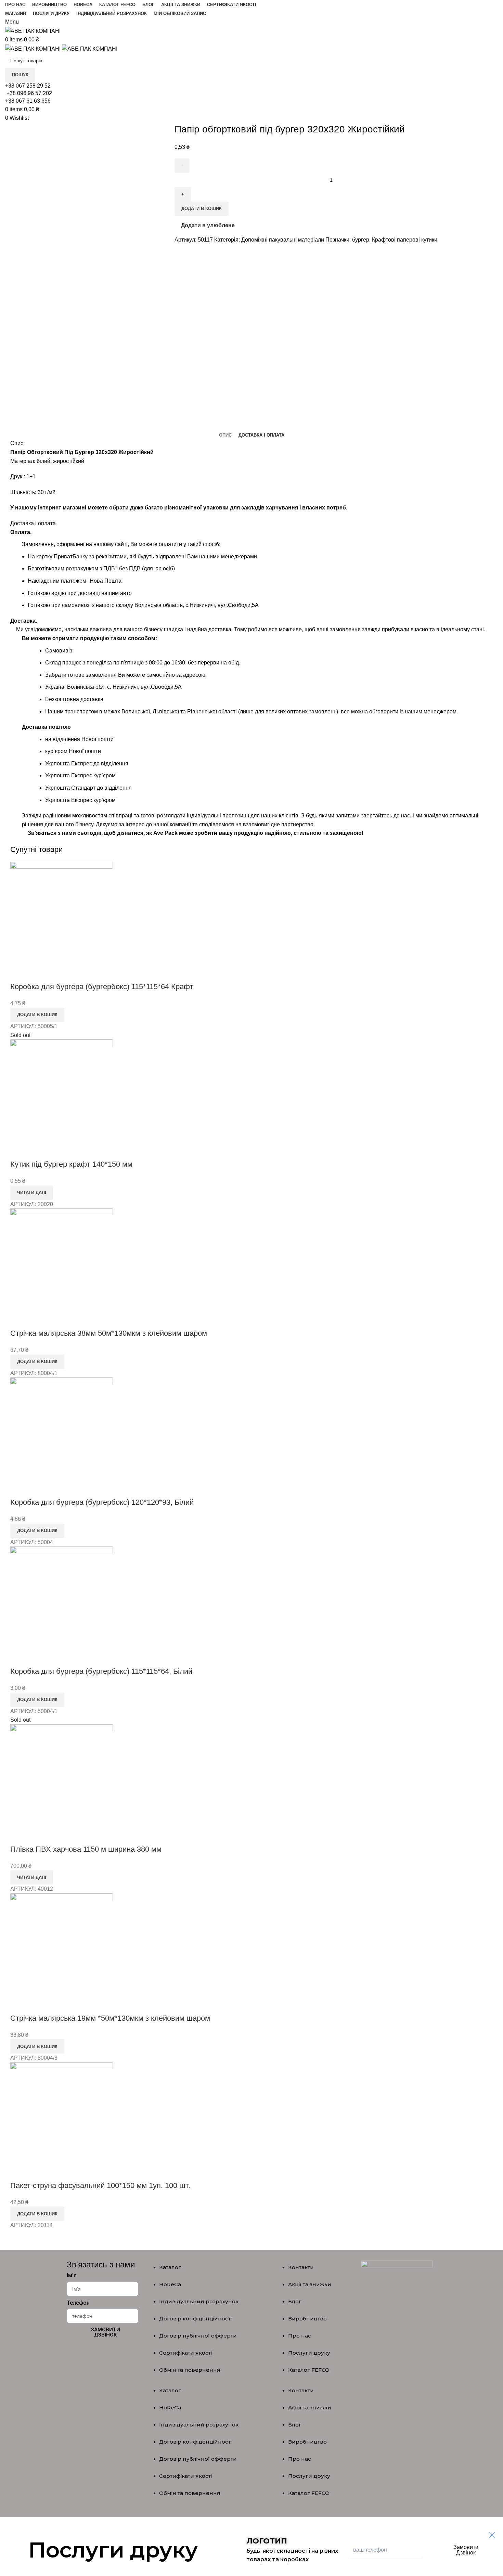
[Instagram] (123, 2356)
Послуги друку (309, 2353)
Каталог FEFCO (309, 2370)
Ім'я (72, 2275)
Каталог (170, 2267)
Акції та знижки (310, 2284)
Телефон (78, 2303)
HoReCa (170, 2284)
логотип (267, 2541)
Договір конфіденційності (195, 2319)
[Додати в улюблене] (37, 973)
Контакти (301, 2267)
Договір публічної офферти (198, 2336)
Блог (295, 2301)
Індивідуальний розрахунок (199, 2301)
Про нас (300, 2336)
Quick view (19, 973)
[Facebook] (82, 2356)
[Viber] (103, 2356)
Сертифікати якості (185, 2353)
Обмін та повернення (190, 2370)
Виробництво (307, 2319)
